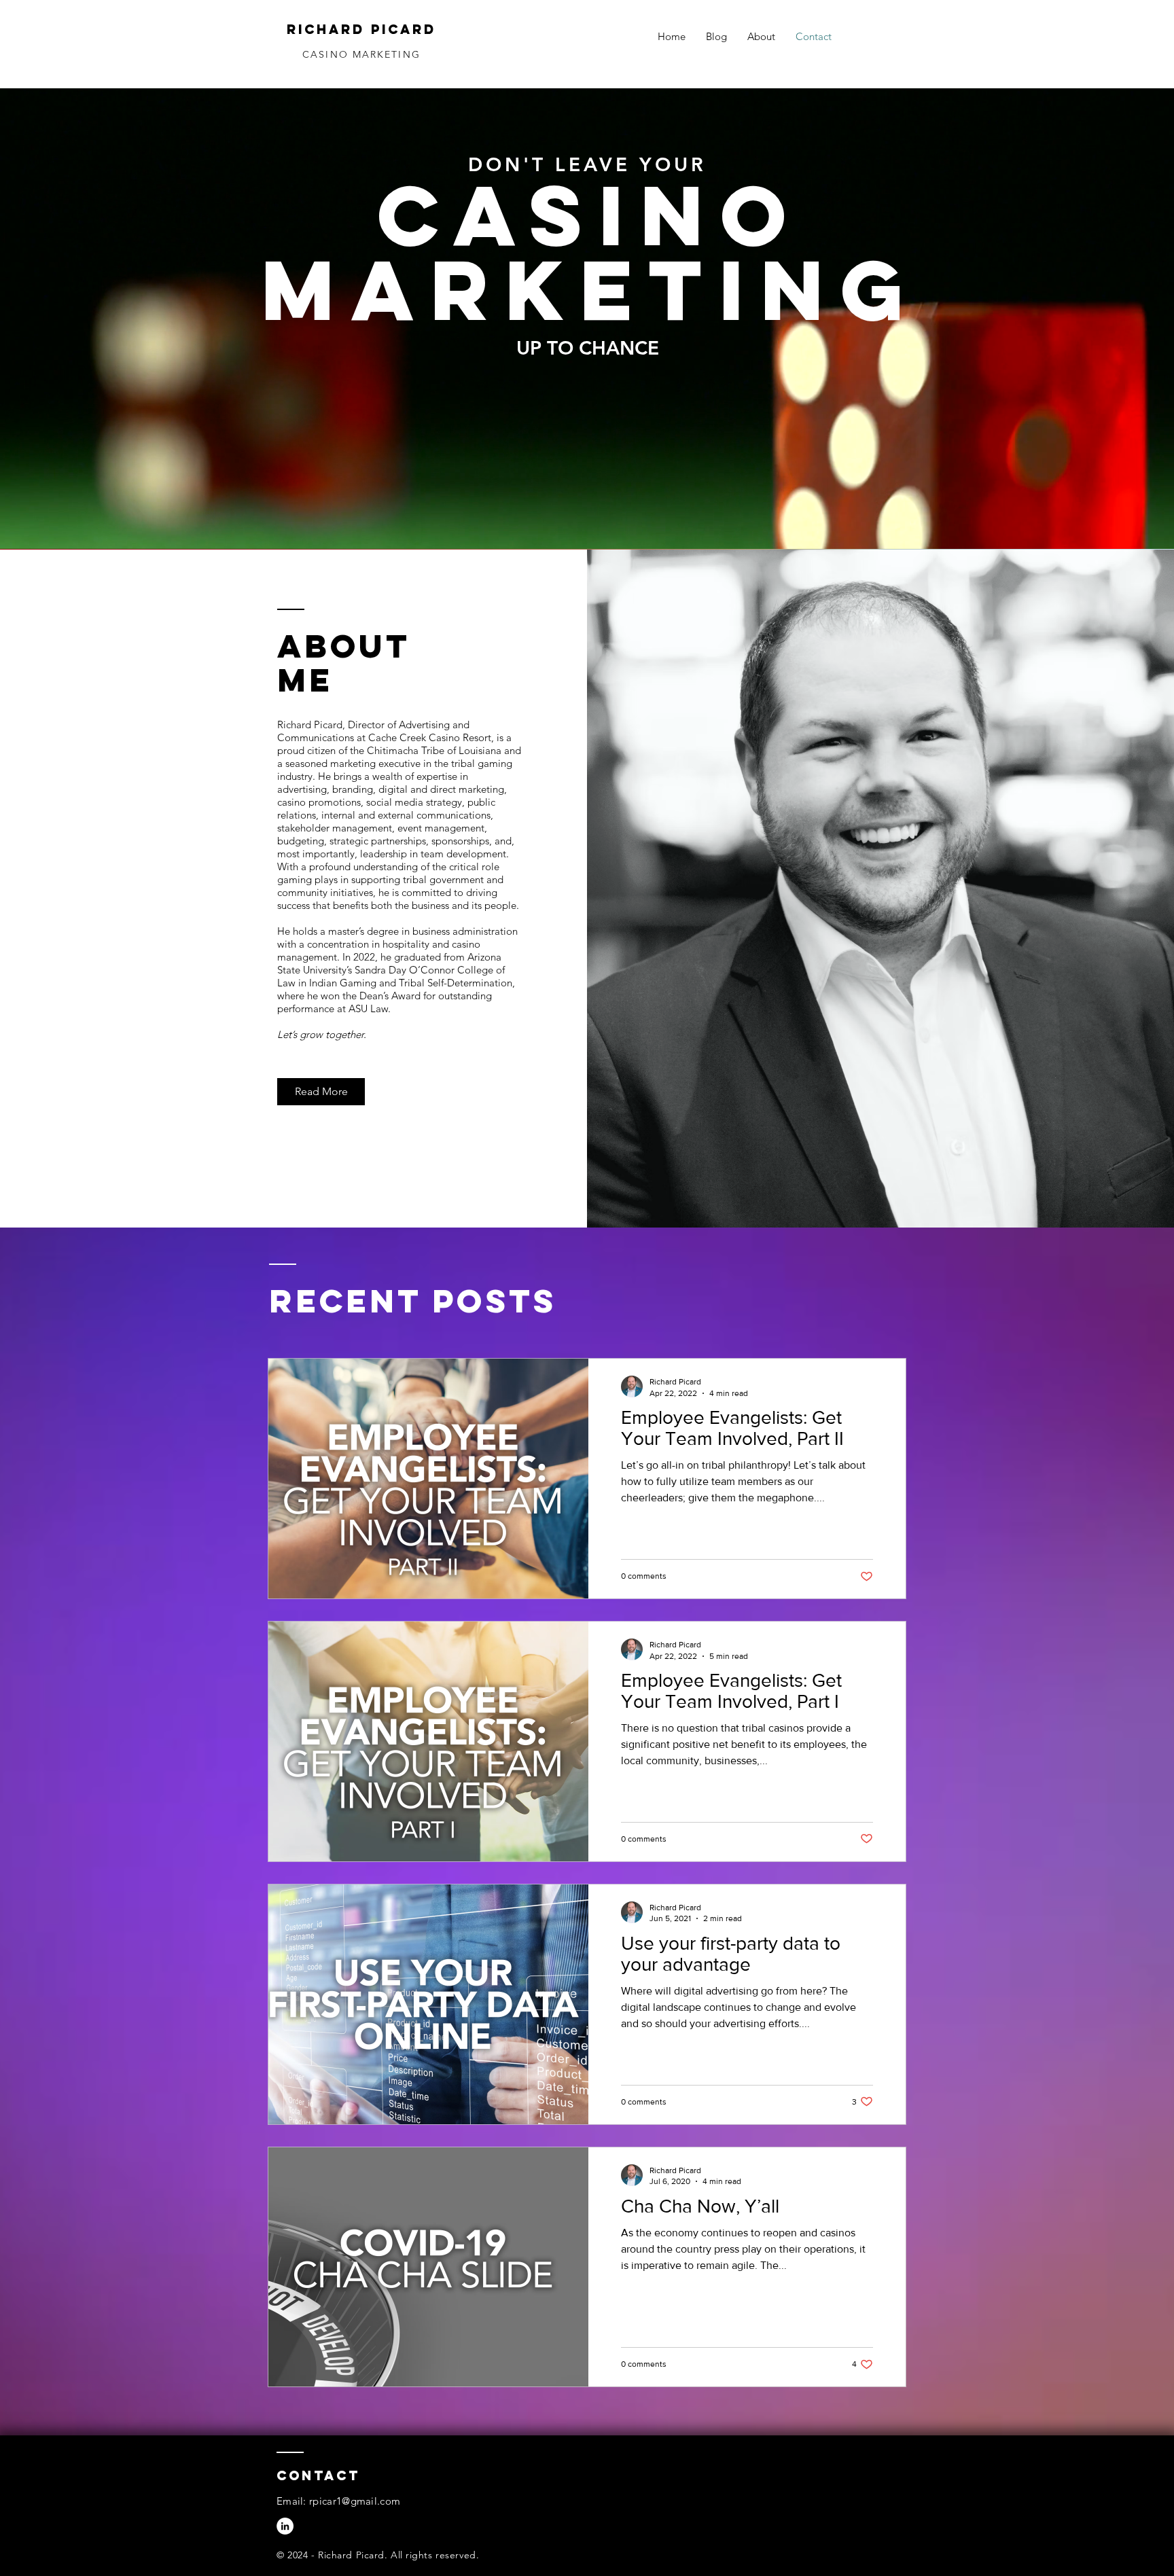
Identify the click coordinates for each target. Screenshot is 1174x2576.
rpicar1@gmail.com (355, 2501)
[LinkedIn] (285, 2526)
